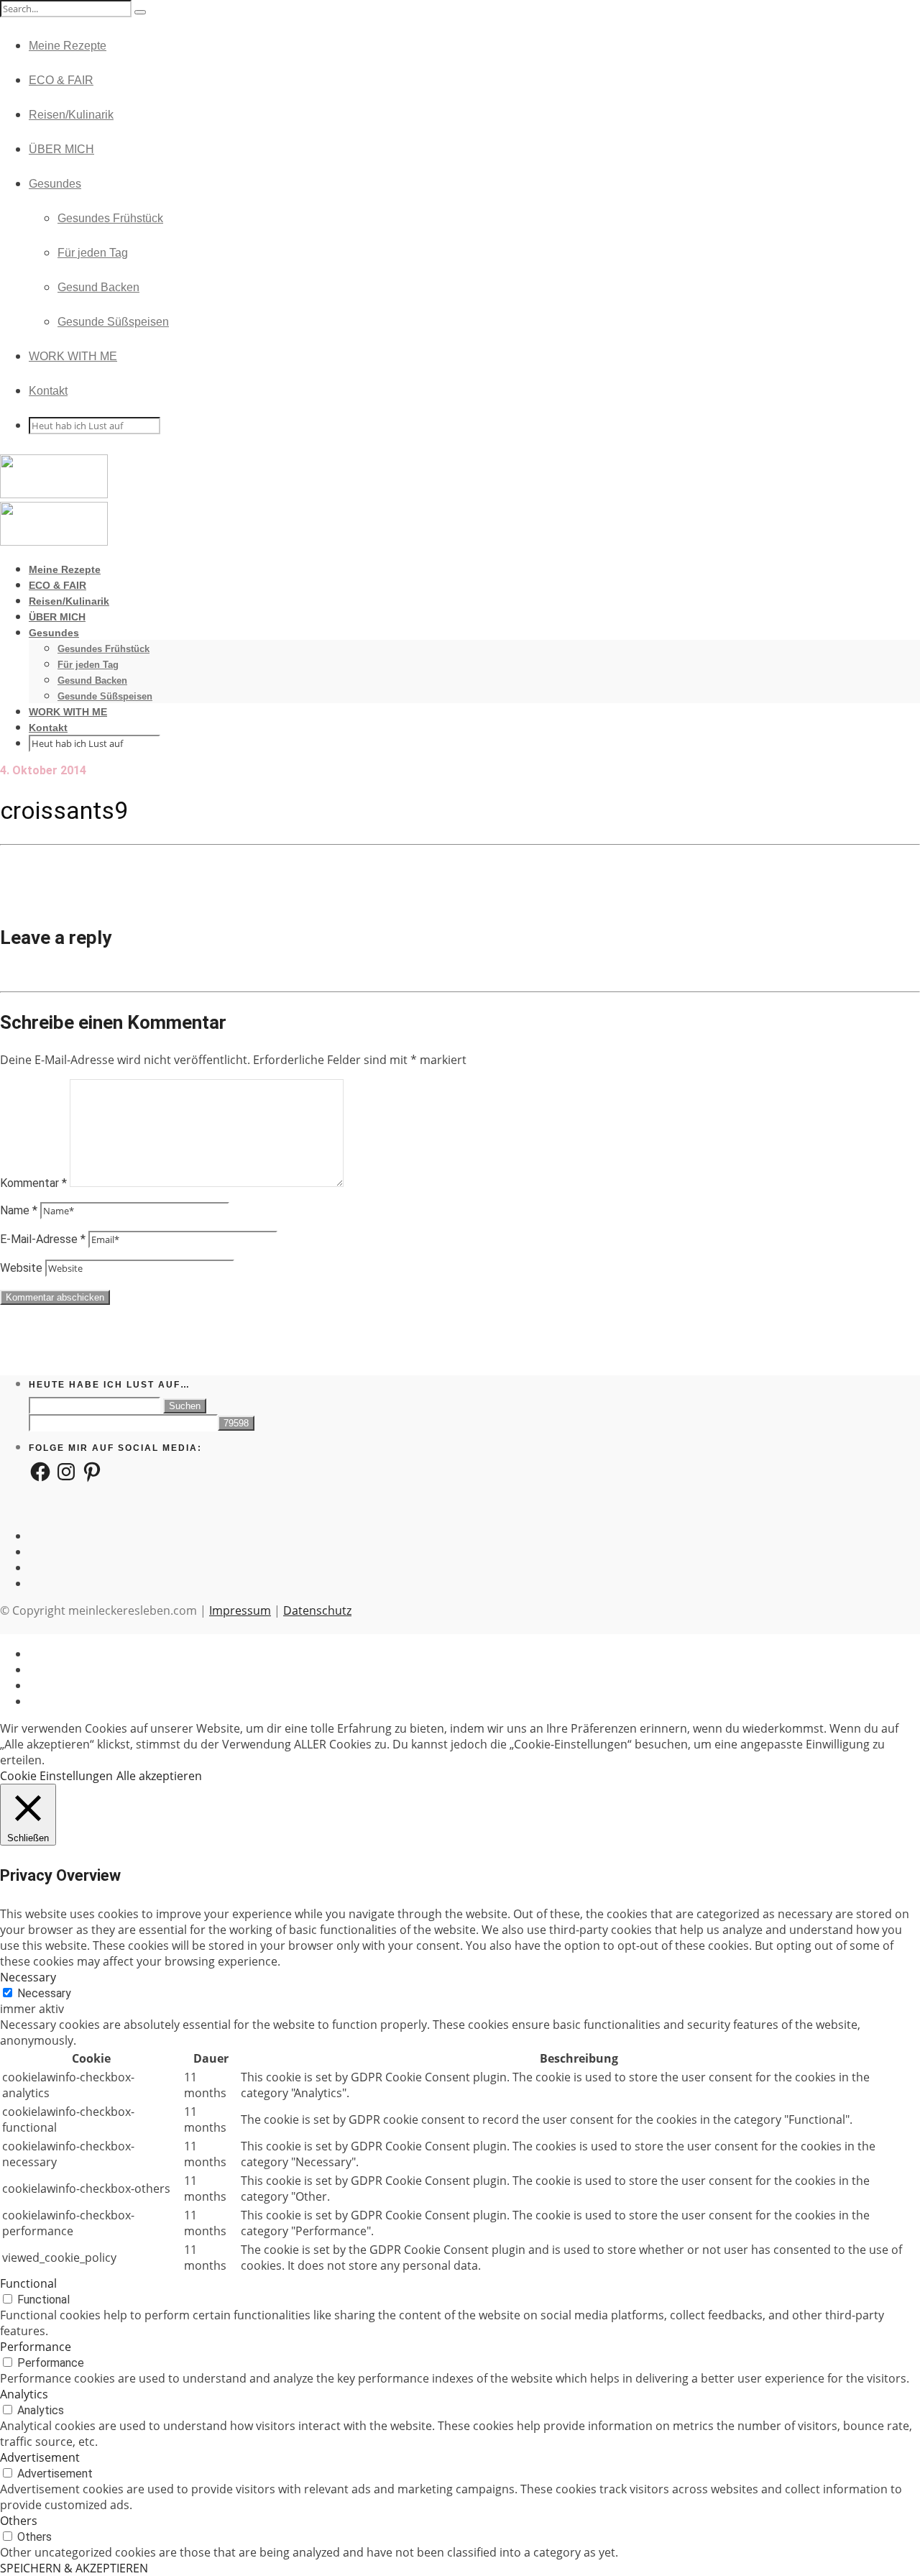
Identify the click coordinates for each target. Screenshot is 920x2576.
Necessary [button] (28, 1977)
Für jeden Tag (93, 253)
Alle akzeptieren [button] (159, 1776)
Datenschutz (317, 1610)
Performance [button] (36, 2347)
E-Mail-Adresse (43, 1239)
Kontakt (48, 391)
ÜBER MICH (61, 149)
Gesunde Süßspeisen (113, 322)
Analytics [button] (24, 2394)
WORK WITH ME (73, 356)
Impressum (240, 1610)
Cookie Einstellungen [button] (56, 1776)
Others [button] (19, 2521)
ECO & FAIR (61, 80)
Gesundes (55, 184)
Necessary (44, 1993)
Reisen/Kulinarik (71, 115)
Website (21, 1268)
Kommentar (33, 1183)
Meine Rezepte (68, 46)
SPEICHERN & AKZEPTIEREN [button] (74, 2568)
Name (19, 1210)
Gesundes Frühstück (110, 218)
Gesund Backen (98, 287)
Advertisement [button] (40, 2457)
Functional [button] (28, 2283)
